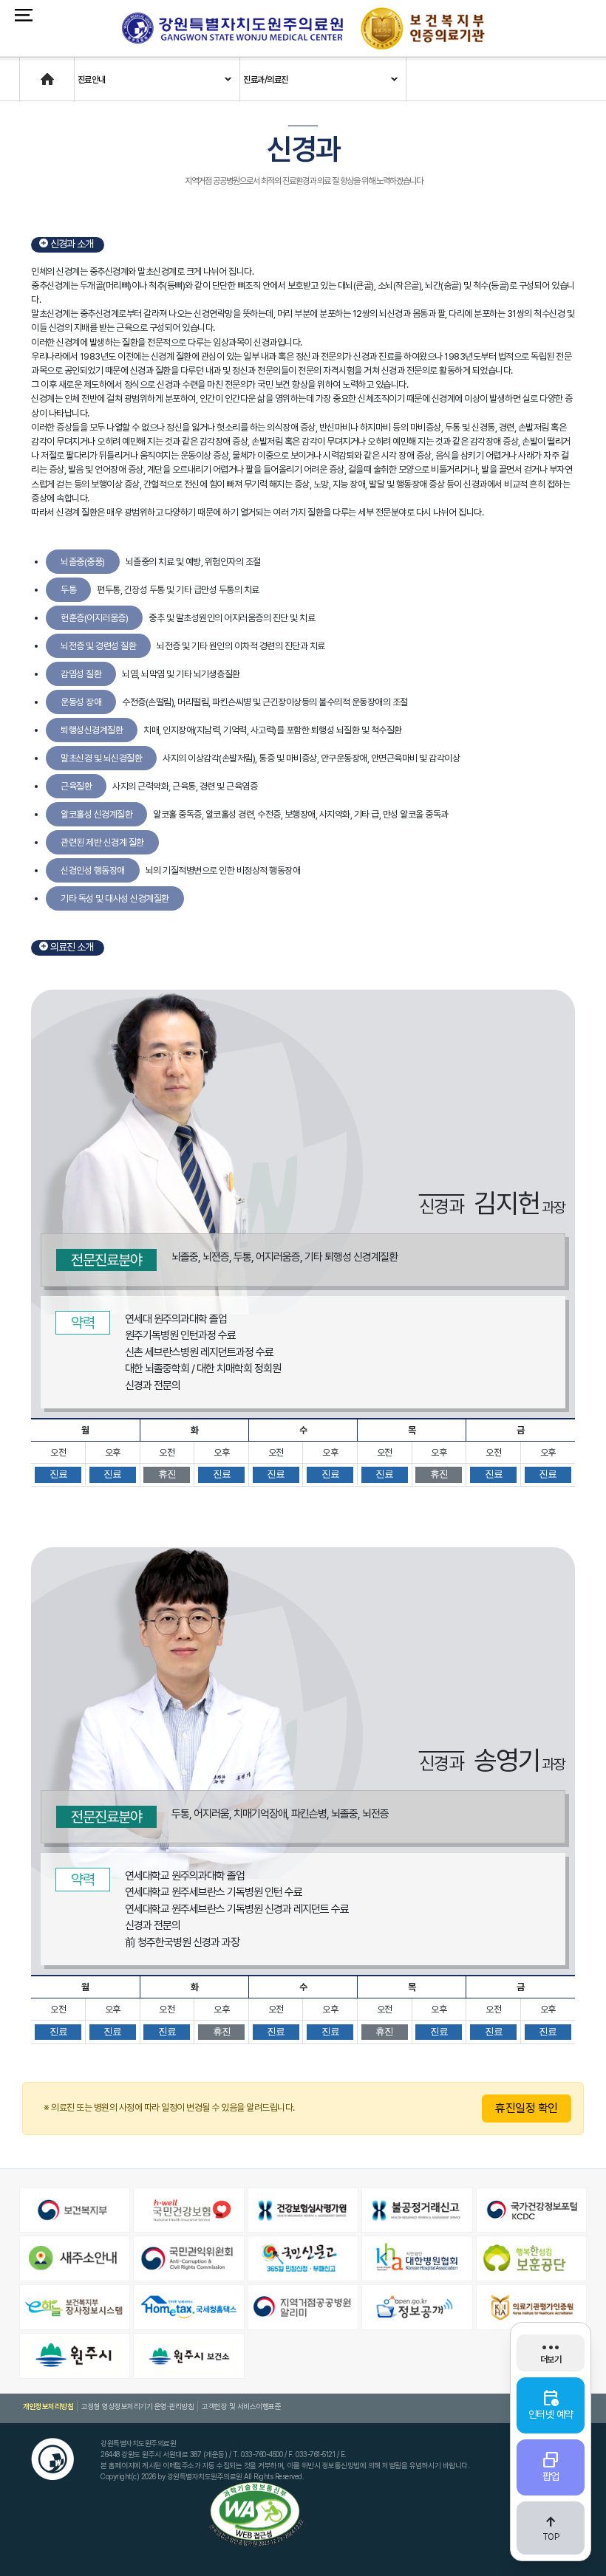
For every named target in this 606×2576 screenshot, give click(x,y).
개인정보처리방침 (48, 2406)
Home (32, 72)
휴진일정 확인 (527, 2108)
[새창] (75, 2210)
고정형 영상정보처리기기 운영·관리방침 (137, 2406)
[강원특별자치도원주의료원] (232, 28)
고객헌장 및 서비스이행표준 (241, 2406)
